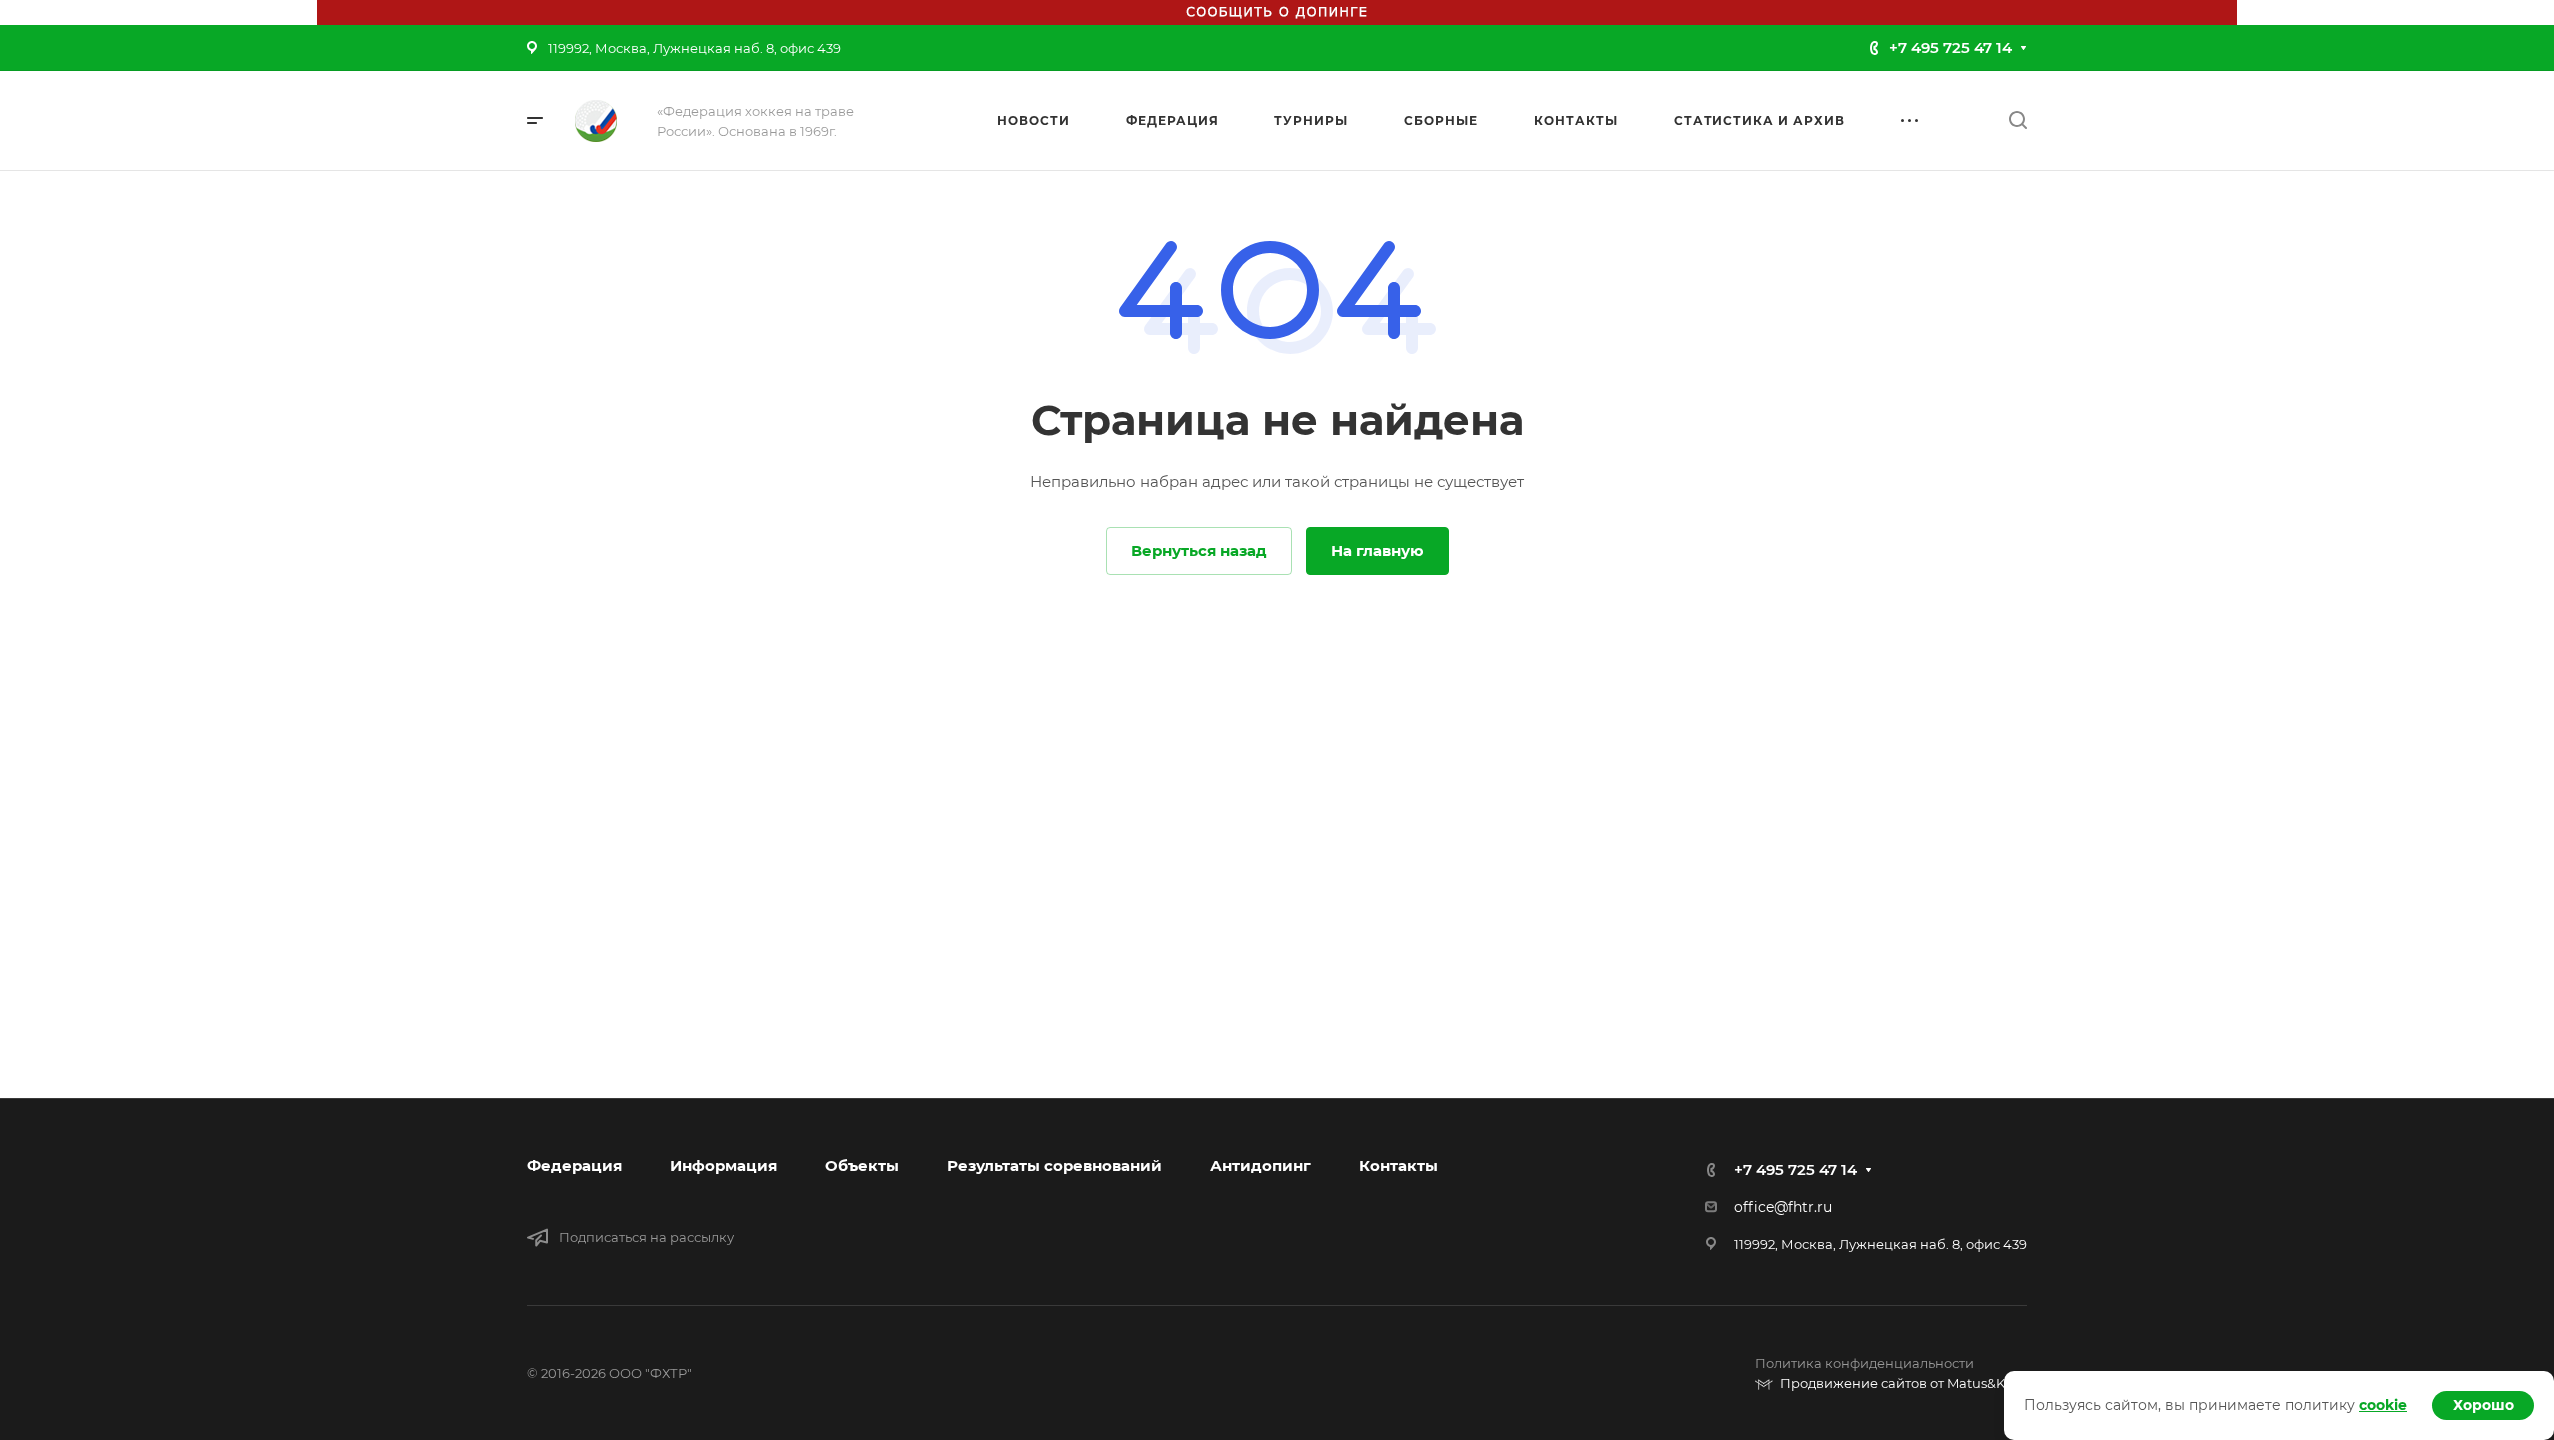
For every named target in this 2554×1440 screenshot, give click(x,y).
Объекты (862, 1165)
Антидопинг (1260, 1165)
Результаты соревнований (1054, 1165)
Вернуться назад (1199, 550)
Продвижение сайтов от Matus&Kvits (1903, 1383)
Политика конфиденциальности (1864, 1363)
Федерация (574, 1165)
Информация (723, 1165)
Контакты (1398, 1165)
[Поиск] (2017, 120)
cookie (2383, 1405)
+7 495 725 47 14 (1950, 47)
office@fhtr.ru (1783, 1207)
